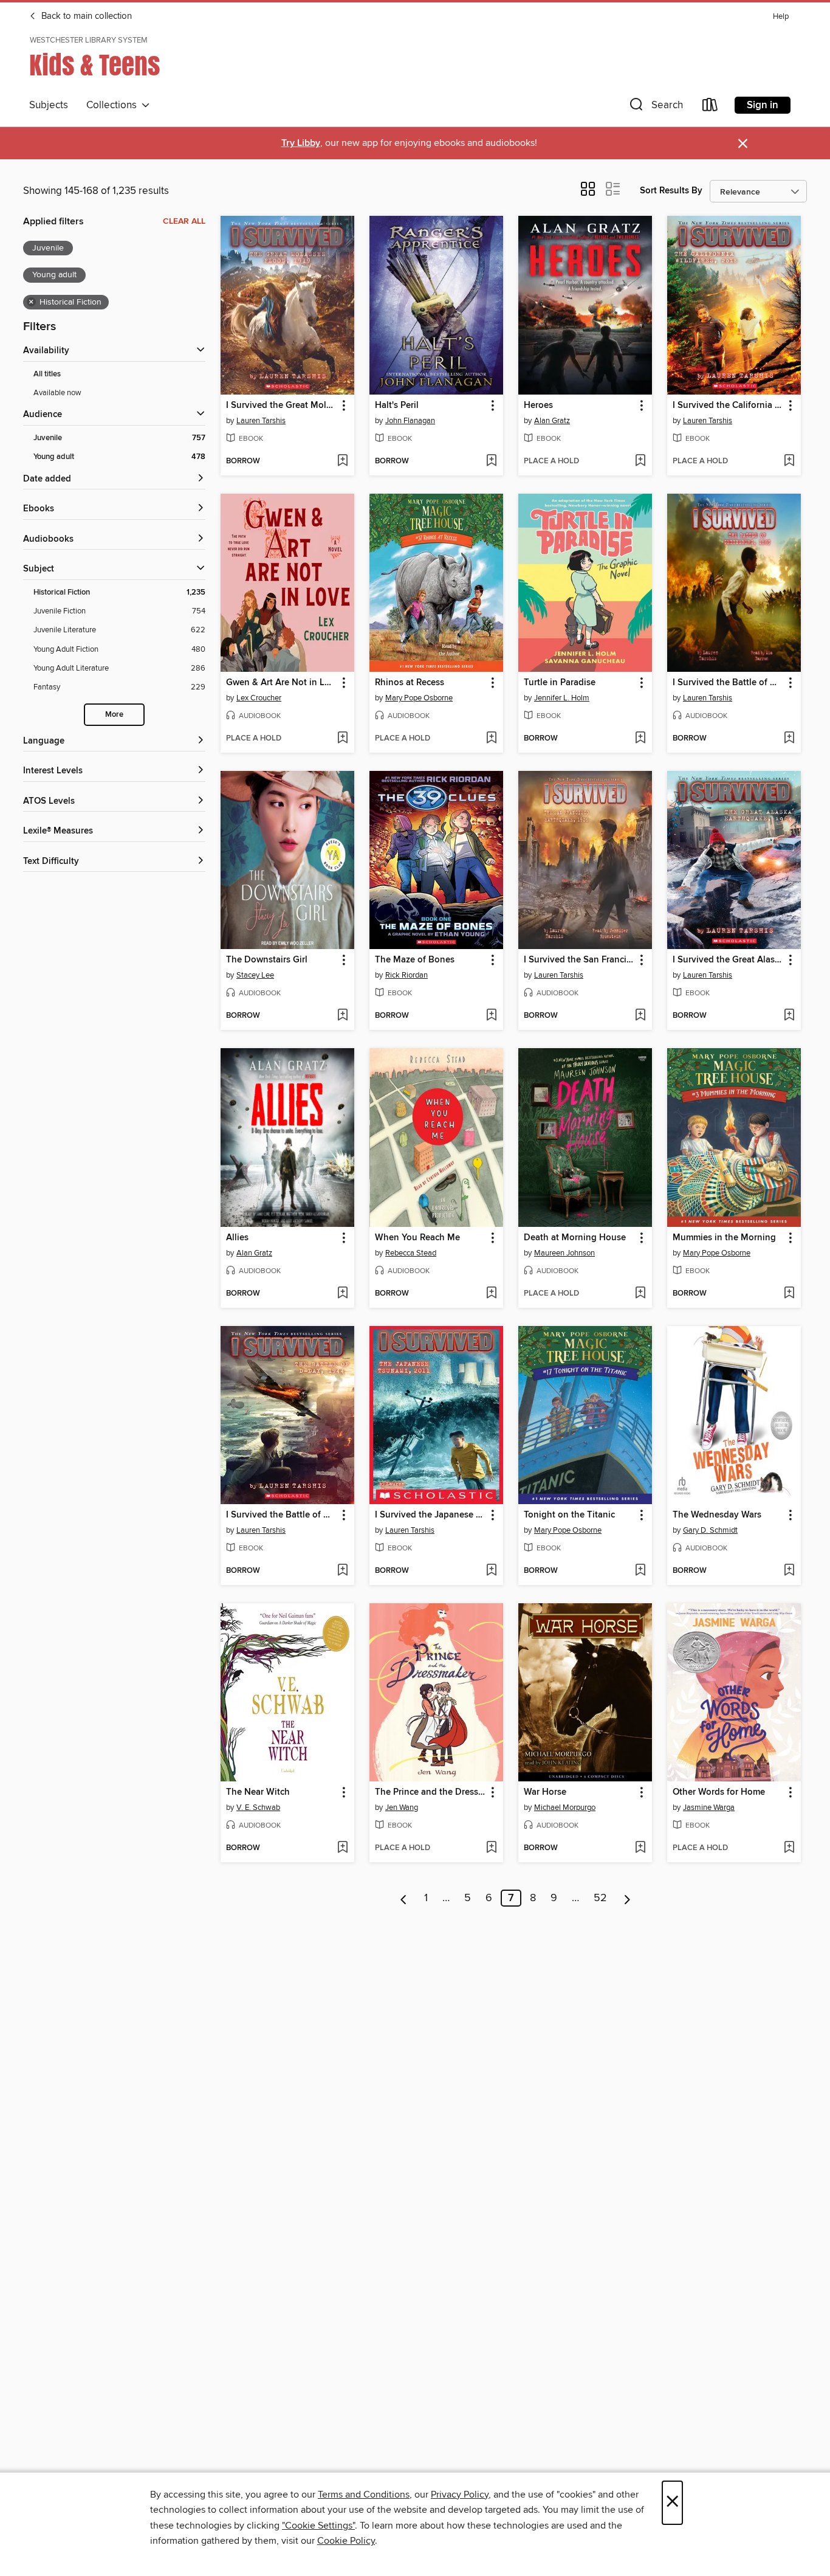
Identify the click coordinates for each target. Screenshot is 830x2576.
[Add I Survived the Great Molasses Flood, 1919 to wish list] (342, 461)
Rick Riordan (406, 975)
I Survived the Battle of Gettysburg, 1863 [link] (728, 683)
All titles (47, 374)
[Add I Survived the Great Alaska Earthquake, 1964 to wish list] (789, 1016)
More (114, 715)
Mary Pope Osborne (419, 698)
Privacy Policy (460, 2495)
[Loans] (710, 107)
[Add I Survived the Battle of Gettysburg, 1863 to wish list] (789, 739)
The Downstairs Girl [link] (267, 960)
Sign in (763, 105)
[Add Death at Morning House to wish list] (640, 1294)
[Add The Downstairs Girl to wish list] (342, 1016)
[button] (655, 107)
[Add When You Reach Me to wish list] (491, 1294)
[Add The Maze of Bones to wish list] (491, 1016)
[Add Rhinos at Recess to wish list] (491, 739)
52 (600, 1898)
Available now (57, 393)
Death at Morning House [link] (575, 1238)
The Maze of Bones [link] (415, 960)
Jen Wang (402, 1808)
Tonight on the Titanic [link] (569, 1515)
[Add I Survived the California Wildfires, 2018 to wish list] (789, 461)
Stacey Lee (255, 975)
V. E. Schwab (258, 1808)
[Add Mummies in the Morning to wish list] (789, 1294)
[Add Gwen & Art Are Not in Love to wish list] (342, 739)
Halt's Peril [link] (397, 406)
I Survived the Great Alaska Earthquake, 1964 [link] (728, 960)
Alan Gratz (552, 421)
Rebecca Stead (411, 1253)
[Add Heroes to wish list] (640, 461)
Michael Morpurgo (565, 1808)
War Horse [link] (545, 1792)
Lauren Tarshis (261, 421)
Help (781, 17)
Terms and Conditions (364, 2495)
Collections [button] (114, 105)
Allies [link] (237, 1238)
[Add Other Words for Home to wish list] (789, 1848)
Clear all (184, 221)
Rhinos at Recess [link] (410, 683)
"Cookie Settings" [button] (318, 2526)
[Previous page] (404, 1898)
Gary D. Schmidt (710, 1530)
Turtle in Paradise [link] (560, 683)
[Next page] (627, 1898)
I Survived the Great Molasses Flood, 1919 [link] (282, 406)
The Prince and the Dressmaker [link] (430, 1792)
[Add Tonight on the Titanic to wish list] (640, 1571)
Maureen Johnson (564, 1253)
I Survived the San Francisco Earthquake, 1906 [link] (579, 960)
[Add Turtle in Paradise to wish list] (640, 739)
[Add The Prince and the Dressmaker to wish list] (491, 1848)
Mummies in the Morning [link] (724, 1238)
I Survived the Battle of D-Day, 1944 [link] (282, 1515)
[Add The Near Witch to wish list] (342, 1848)
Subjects (49, 105)
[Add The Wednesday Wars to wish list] (789, 1571)
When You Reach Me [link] (417, 1238)
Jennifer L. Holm (562, 698)
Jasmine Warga (709, 1808)
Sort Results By (671, 191)
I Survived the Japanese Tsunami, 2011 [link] (430, 1515)
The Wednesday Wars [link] (717, 1515)
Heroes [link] (538, 406)
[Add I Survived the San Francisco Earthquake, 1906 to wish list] (640, 1016)
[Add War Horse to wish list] (640, 1848)
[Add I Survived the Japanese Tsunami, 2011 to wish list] (491, 1571)
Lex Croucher (259, 698)
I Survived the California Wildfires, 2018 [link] (728, 406)
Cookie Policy (346, 2541)
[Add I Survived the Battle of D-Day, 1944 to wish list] (342, 1571)
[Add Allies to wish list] (342, 1294)
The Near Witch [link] (258, 1792)
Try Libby (301, 143)
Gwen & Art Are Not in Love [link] (282, 683)
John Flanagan (410, 421)
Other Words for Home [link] (719, 1792)
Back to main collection (85, 16)
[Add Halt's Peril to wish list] (491, 461)
